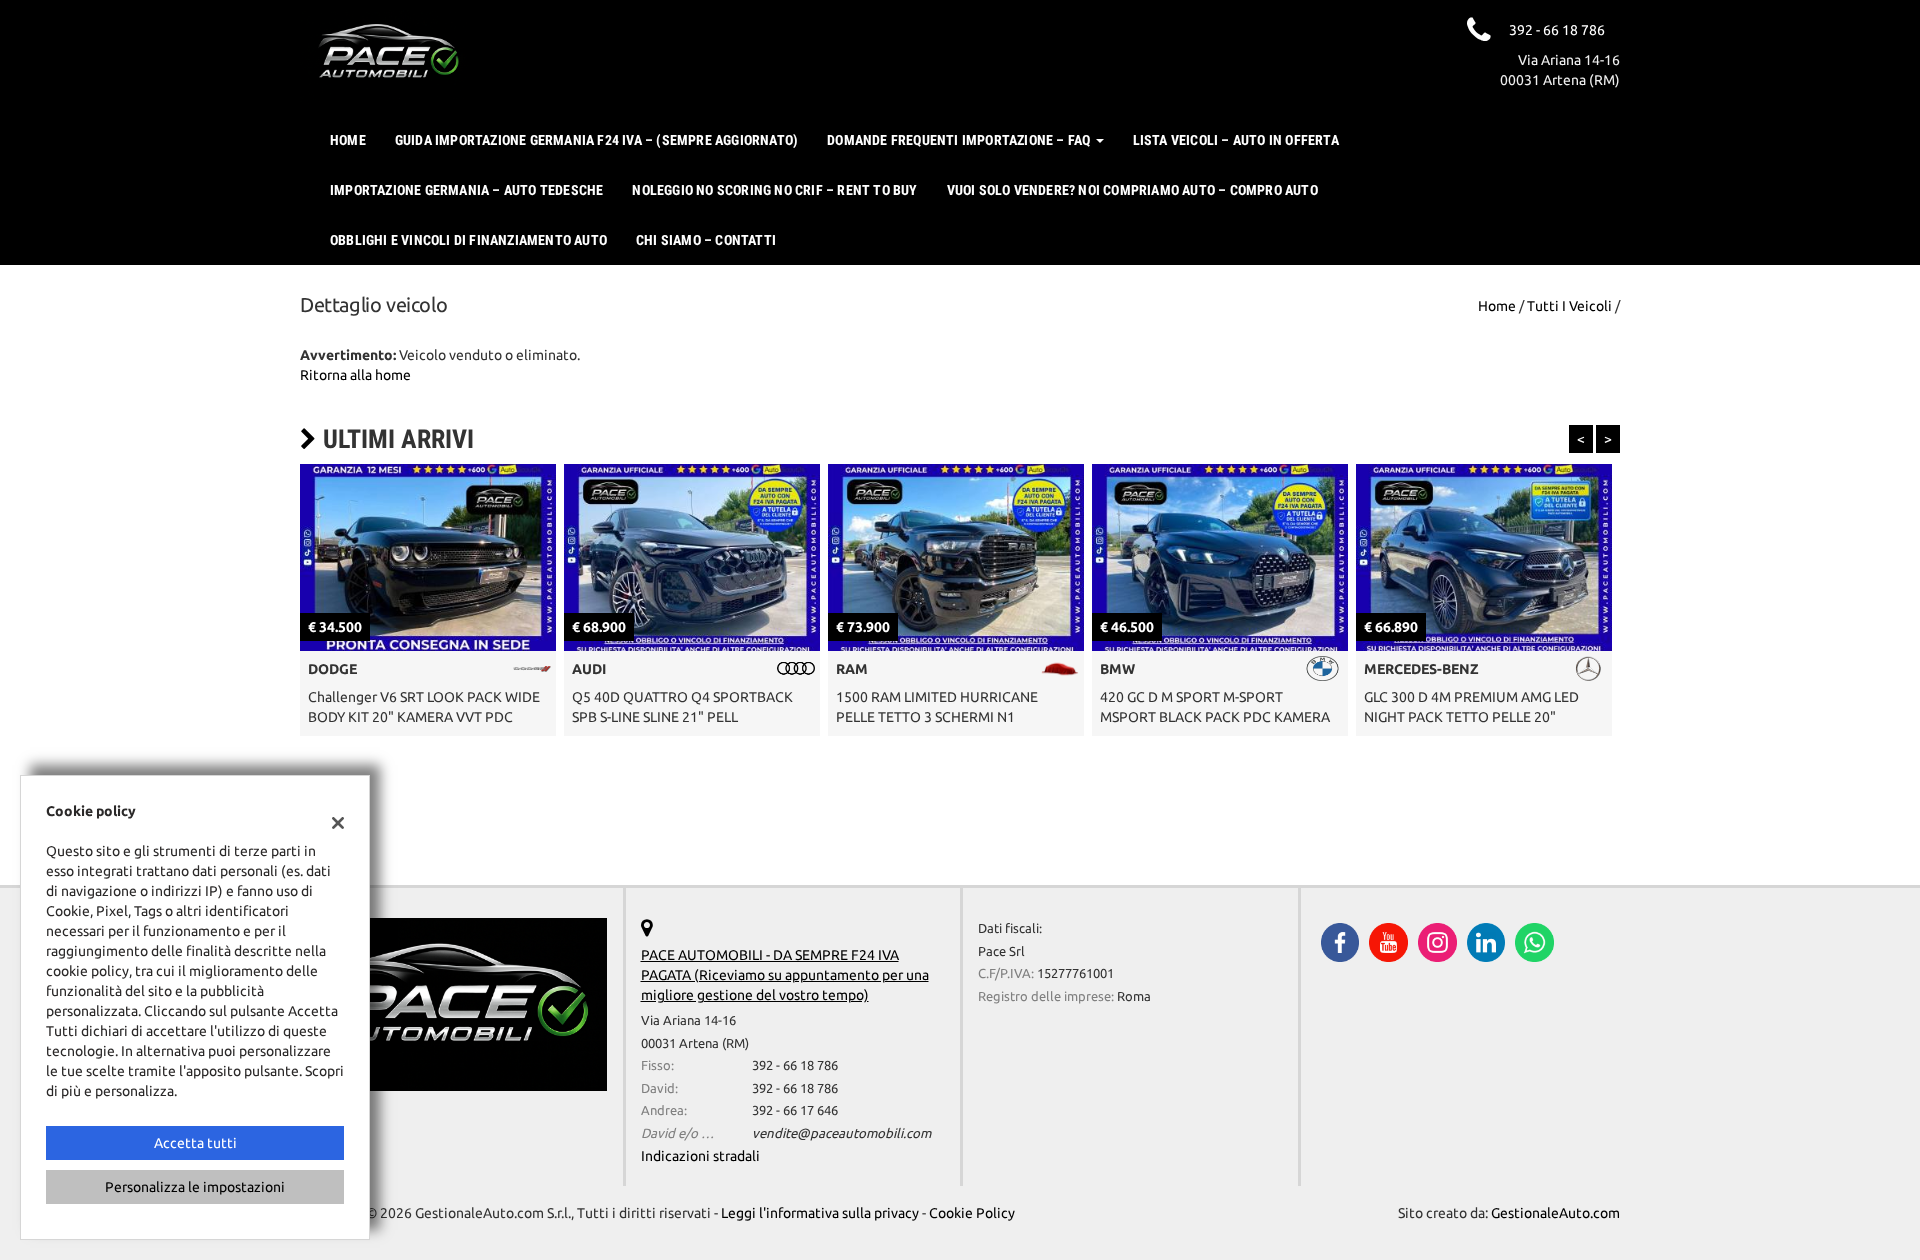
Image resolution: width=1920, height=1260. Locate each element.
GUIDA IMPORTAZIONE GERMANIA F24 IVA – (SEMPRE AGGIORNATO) (596, 140)
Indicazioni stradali (700, 1156)
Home (348, 140)
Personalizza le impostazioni (195, 1187)
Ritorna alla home (355, 375)
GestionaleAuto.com (1555, 1213)
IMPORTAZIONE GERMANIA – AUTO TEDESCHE (466, 190)
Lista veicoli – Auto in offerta (1236, 140)
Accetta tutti (195, 1143)
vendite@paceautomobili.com (841, 1133)
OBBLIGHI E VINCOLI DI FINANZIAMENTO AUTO (468, 240)
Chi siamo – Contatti (706, 240)
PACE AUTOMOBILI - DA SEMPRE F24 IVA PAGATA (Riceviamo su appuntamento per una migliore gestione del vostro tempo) (785, 975)
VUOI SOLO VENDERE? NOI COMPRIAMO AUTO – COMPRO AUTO (1132, 190)
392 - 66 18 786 (795, 1065)
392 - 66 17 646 (795, 1110)
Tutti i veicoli (1569, 306)
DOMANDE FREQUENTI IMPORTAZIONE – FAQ (960, 140)
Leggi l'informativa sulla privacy (820, 1213)
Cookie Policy (972, 1213)
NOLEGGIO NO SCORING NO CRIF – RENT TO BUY (774, 190)
